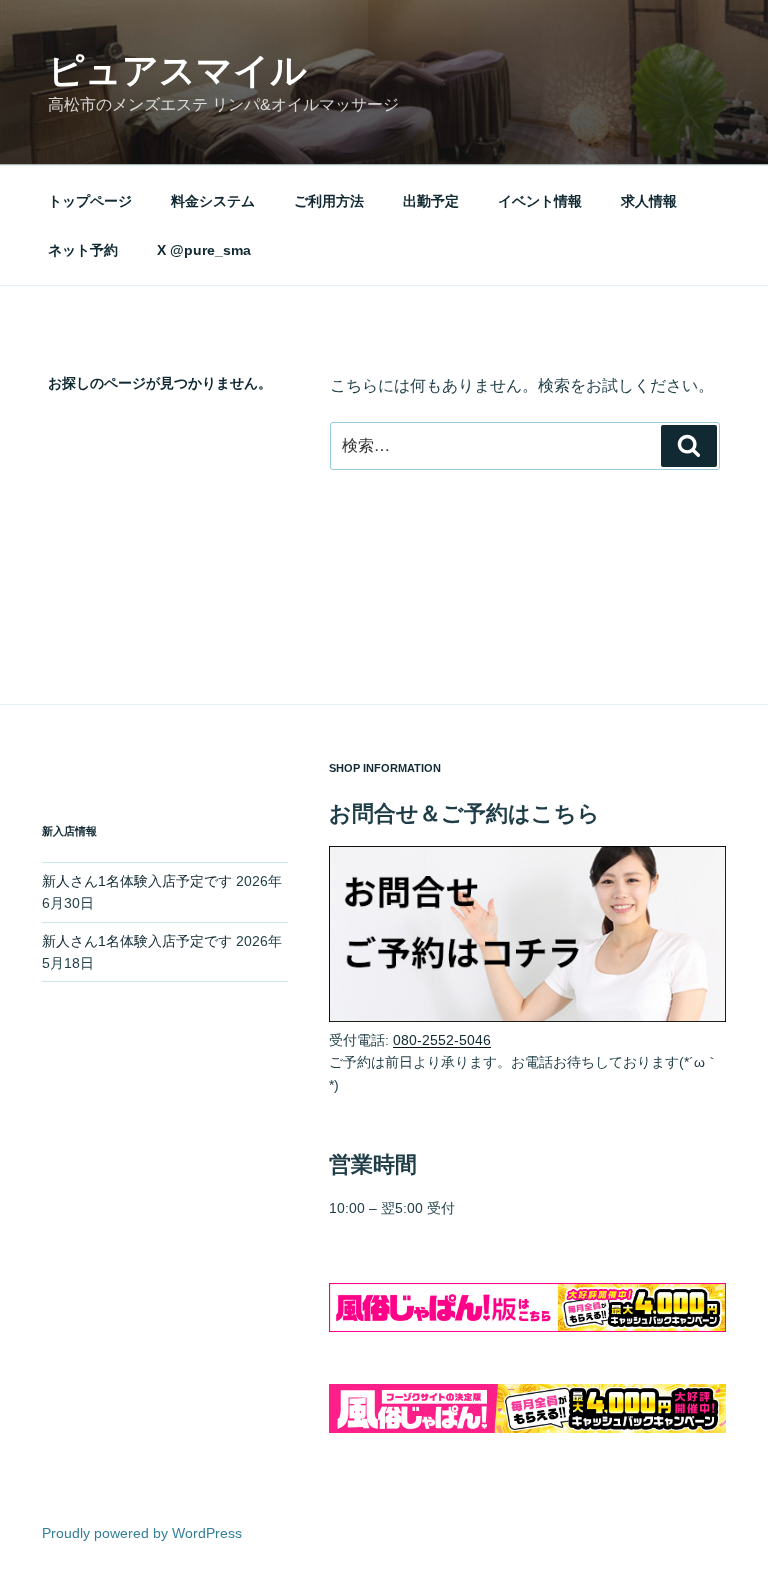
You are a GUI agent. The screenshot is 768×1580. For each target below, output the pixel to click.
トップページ (90, 201)
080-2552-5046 (442, 1040)
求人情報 (649, 201)
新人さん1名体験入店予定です (137, 881)
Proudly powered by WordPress (142, 1533)
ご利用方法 (329, 201)
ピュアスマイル (177, 70)
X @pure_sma (204, 250)
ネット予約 (83, 250)
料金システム (213, 201)
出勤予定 (431, 201)
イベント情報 (540, 201)
